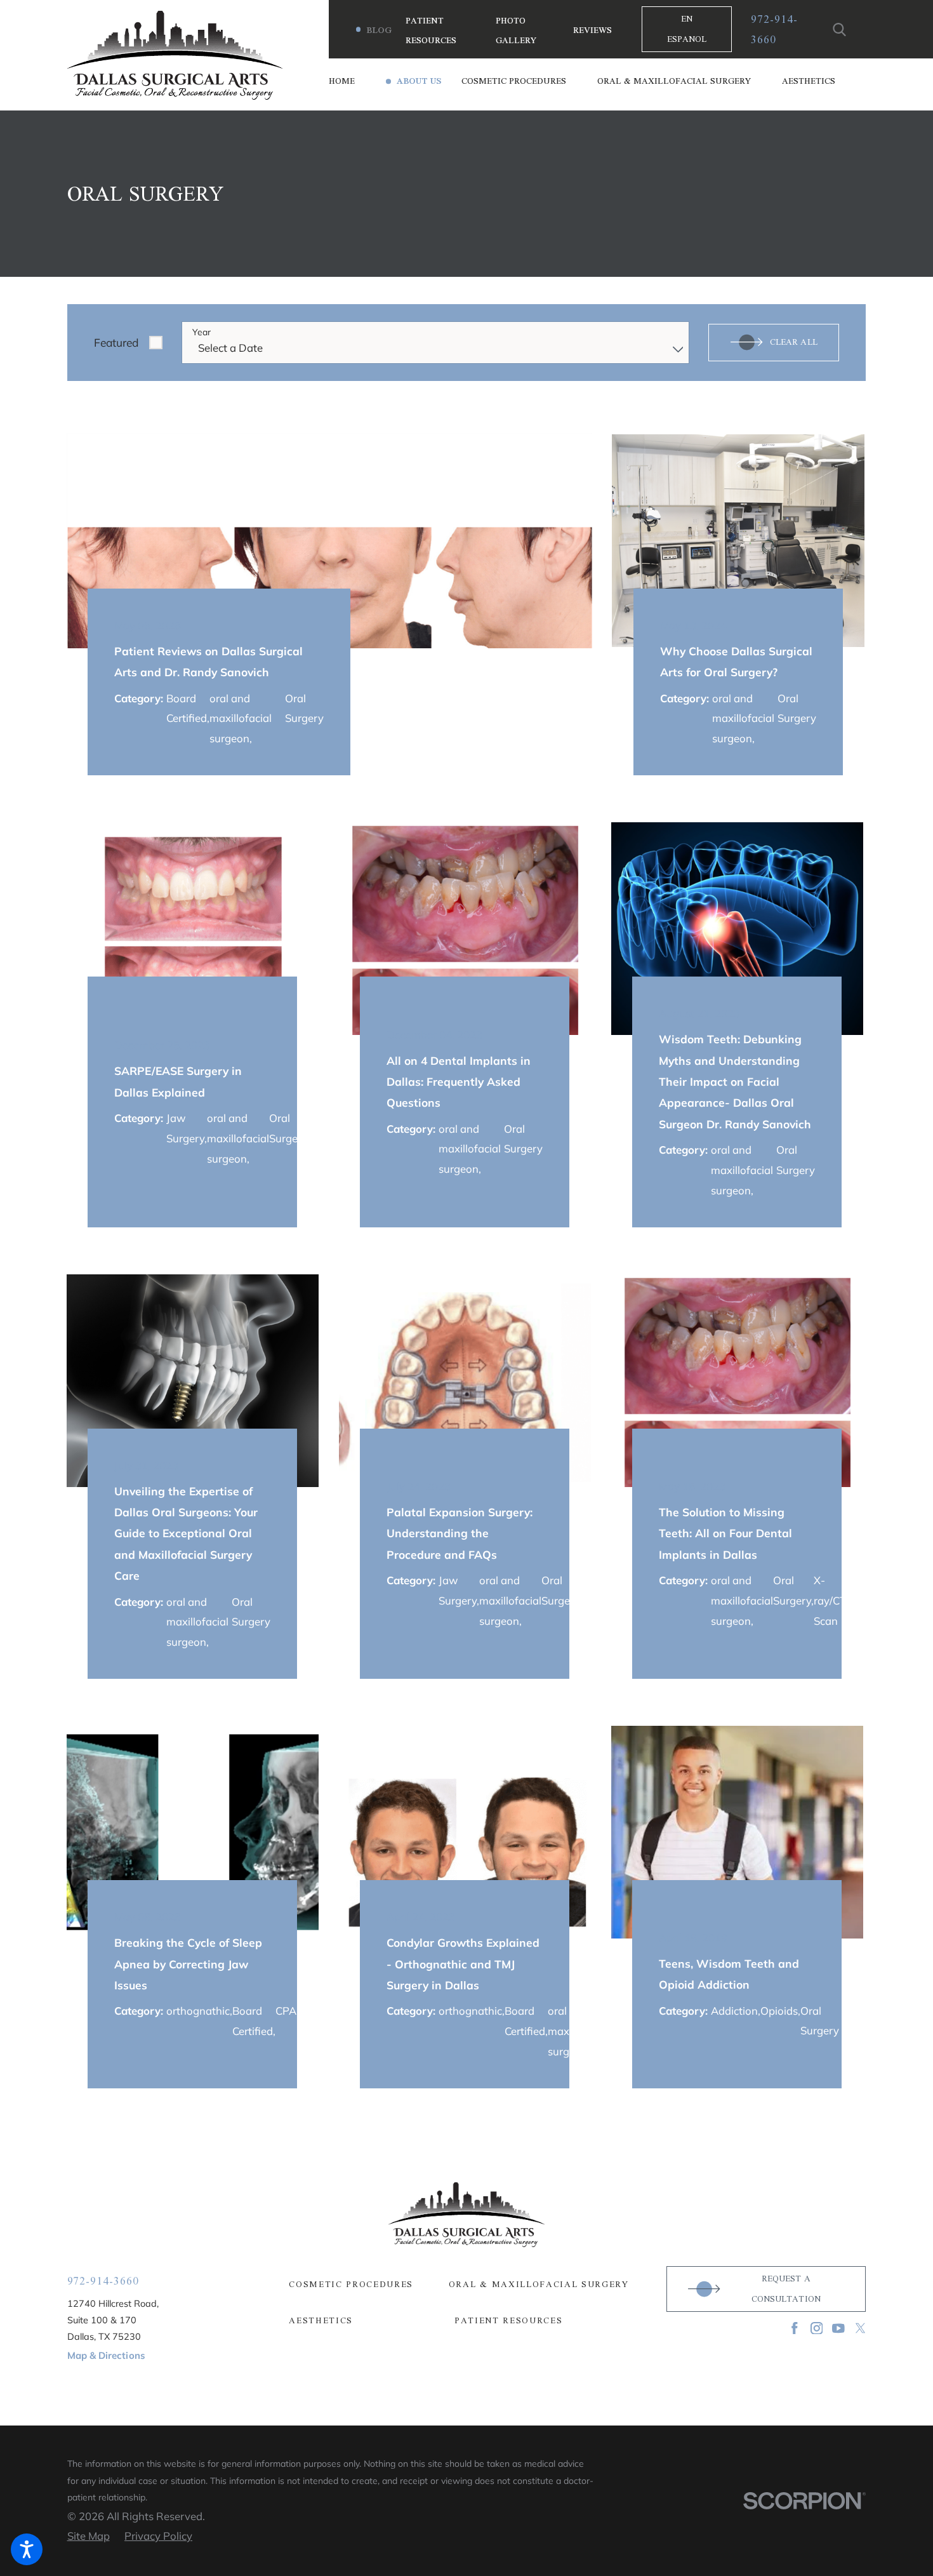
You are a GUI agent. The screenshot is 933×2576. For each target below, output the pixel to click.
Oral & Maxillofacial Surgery (539, 2284)
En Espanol (687, 29)
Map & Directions (106, 2355)
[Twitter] (861, 2328)
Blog (379, 30)
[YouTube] (838, 2328)
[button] (27, 2549)
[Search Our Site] (840, 30)
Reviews (592, 30)
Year (202, 332)
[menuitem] (357, 82)
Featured (116, 342)
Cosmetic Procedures (351, 2284)
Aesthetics (321, 2320)
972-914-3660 (774, 29)
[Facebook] (795, 2328)
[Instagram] (817, 2328)
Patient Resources (509, 2320)
